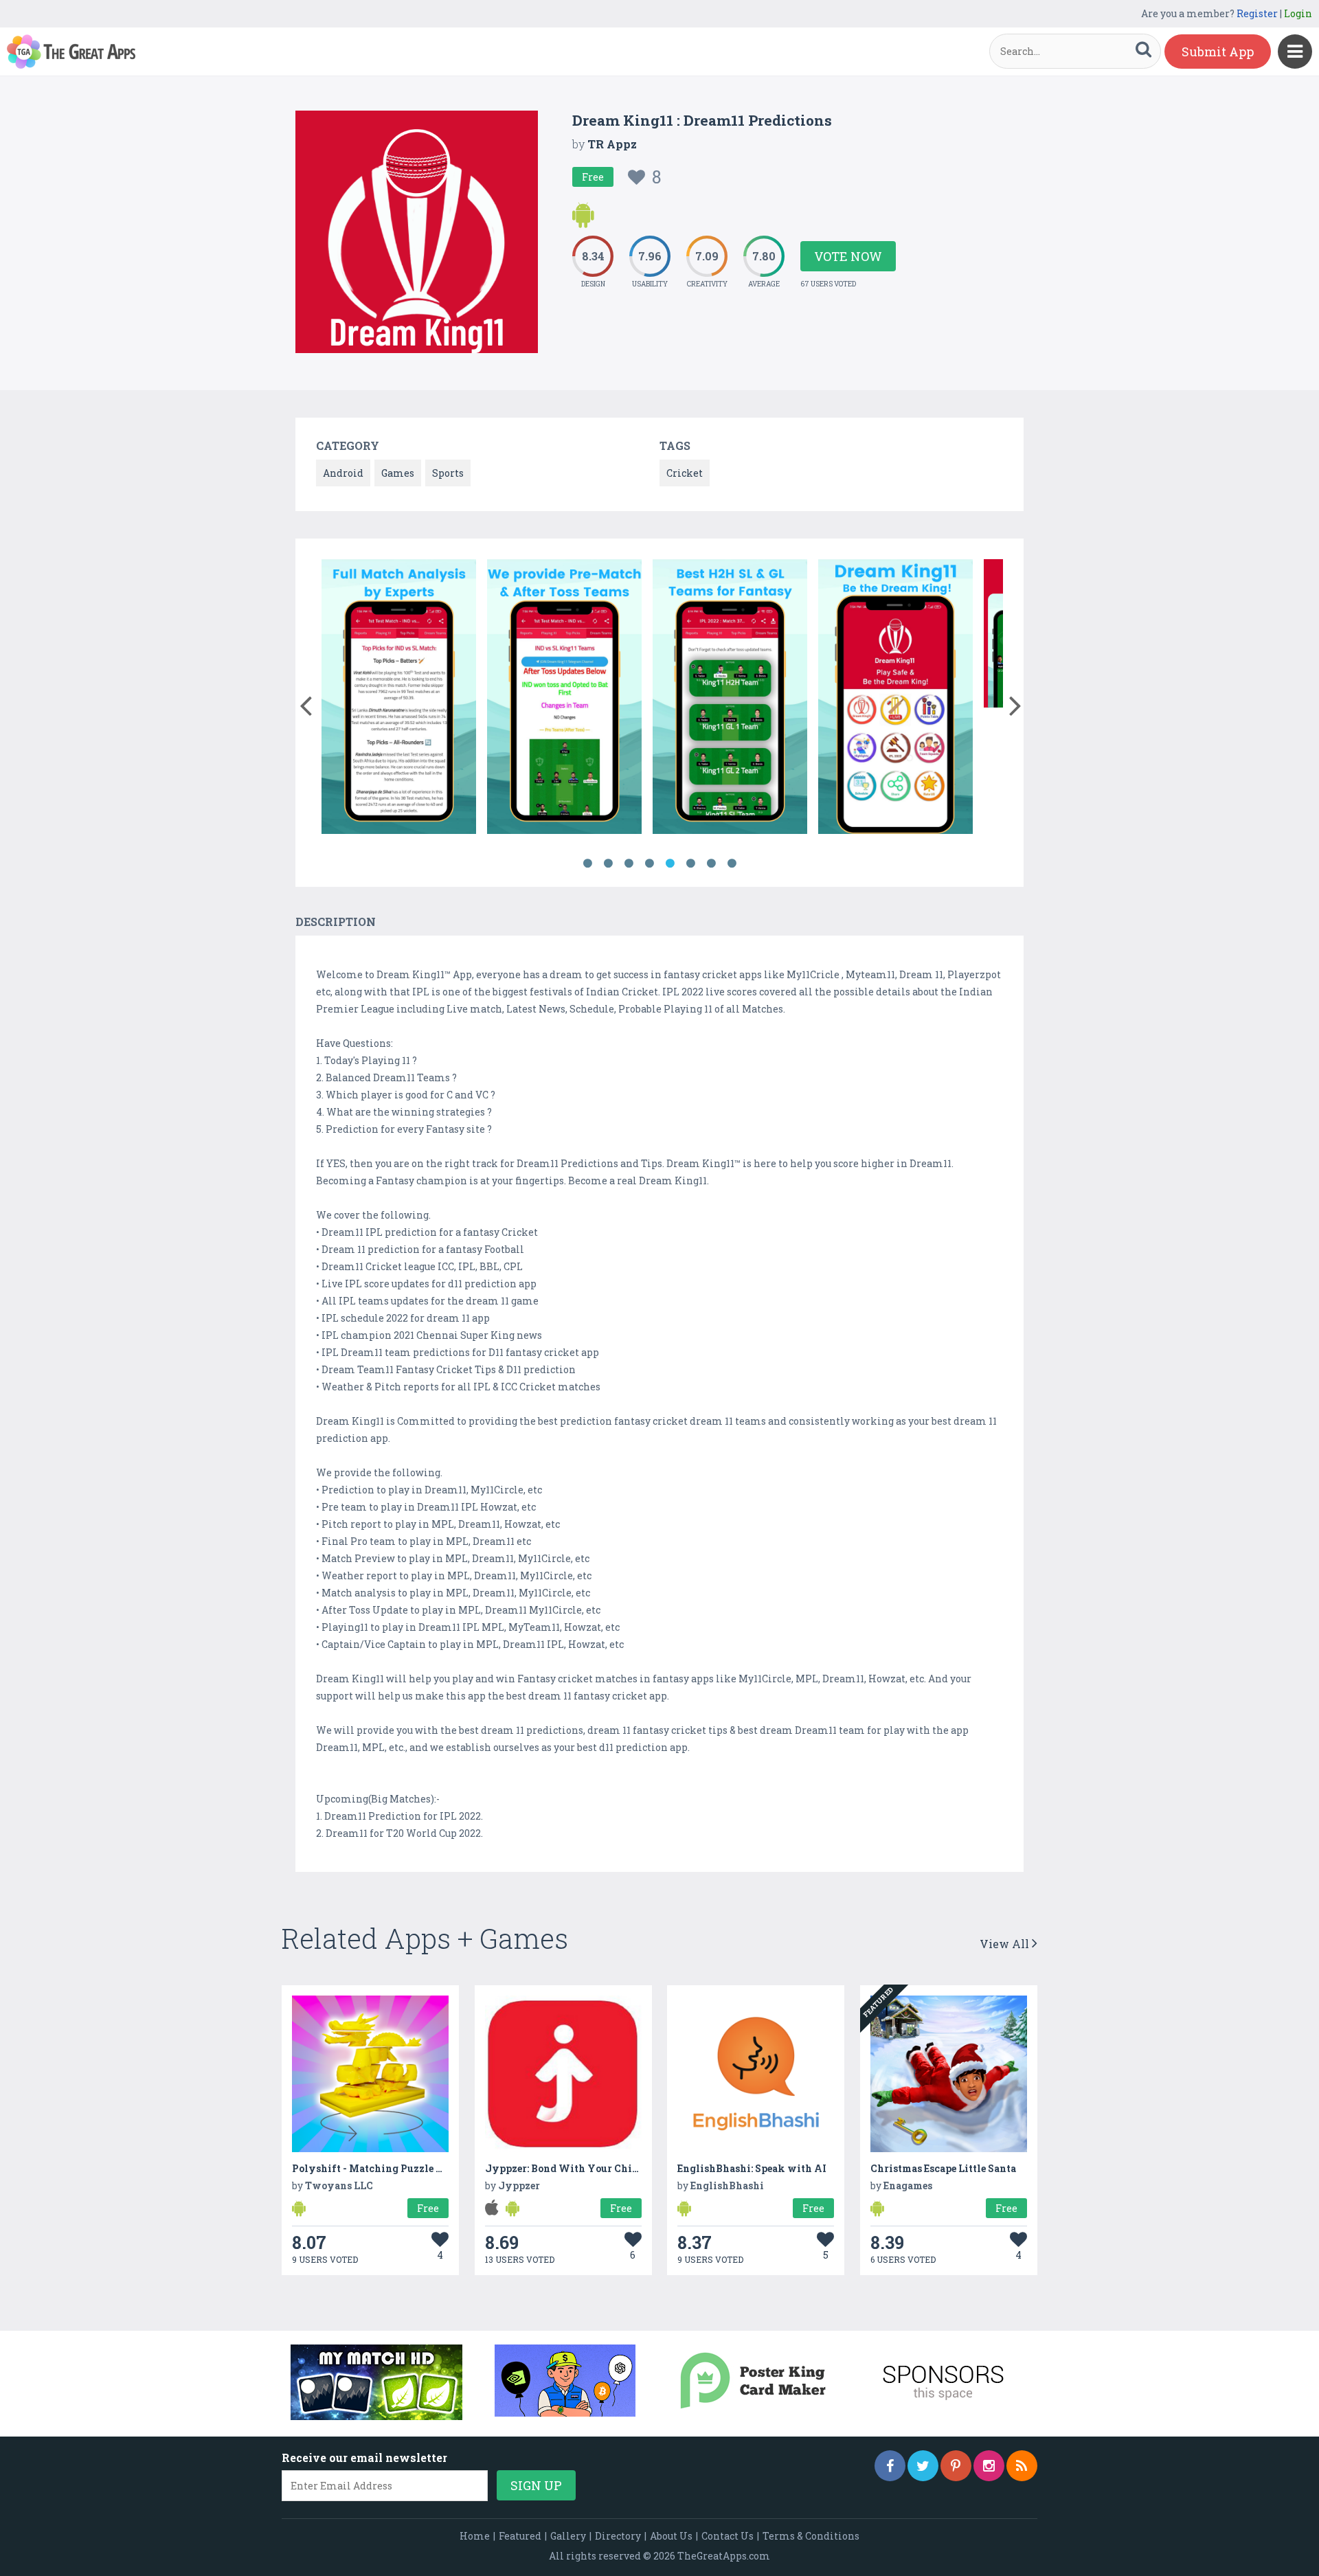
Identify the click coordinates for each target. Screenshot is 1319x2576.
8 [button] (732, 863)
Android (343, 473)
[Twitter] (923, 2466)
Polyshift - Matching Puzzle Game (377, 2168)
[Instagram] (989, 2466)
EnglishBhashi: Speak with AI (752, 2168)
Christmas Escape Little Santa (943, 2168)
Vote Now (848, 256)
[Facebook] (890, 2466)
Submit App (1218, 52)
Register (1257, 13)
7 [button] (711, 863)
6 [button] (690, 863)
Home (475, 2536)
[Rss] (1022, 2466)
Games (398, 473)
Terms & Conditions (811, 2536)
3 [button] (629, 863)
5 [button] (670, 863)
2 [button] (608, 863)
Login (1298, 13)
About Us (671, 2536)
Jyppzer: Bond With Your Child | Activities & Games (613, 2168)
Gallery (568, 2536)
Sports (448, 473)
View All (1006, 1944)
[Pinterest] (956, 2466)
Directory (618, 2536)
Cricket (685, 473)
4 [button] (649, 863)
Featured (520, 2536)
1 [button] (587, 863)
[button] (305, 703)
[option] (399, 699)
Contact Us (728, 2536)
